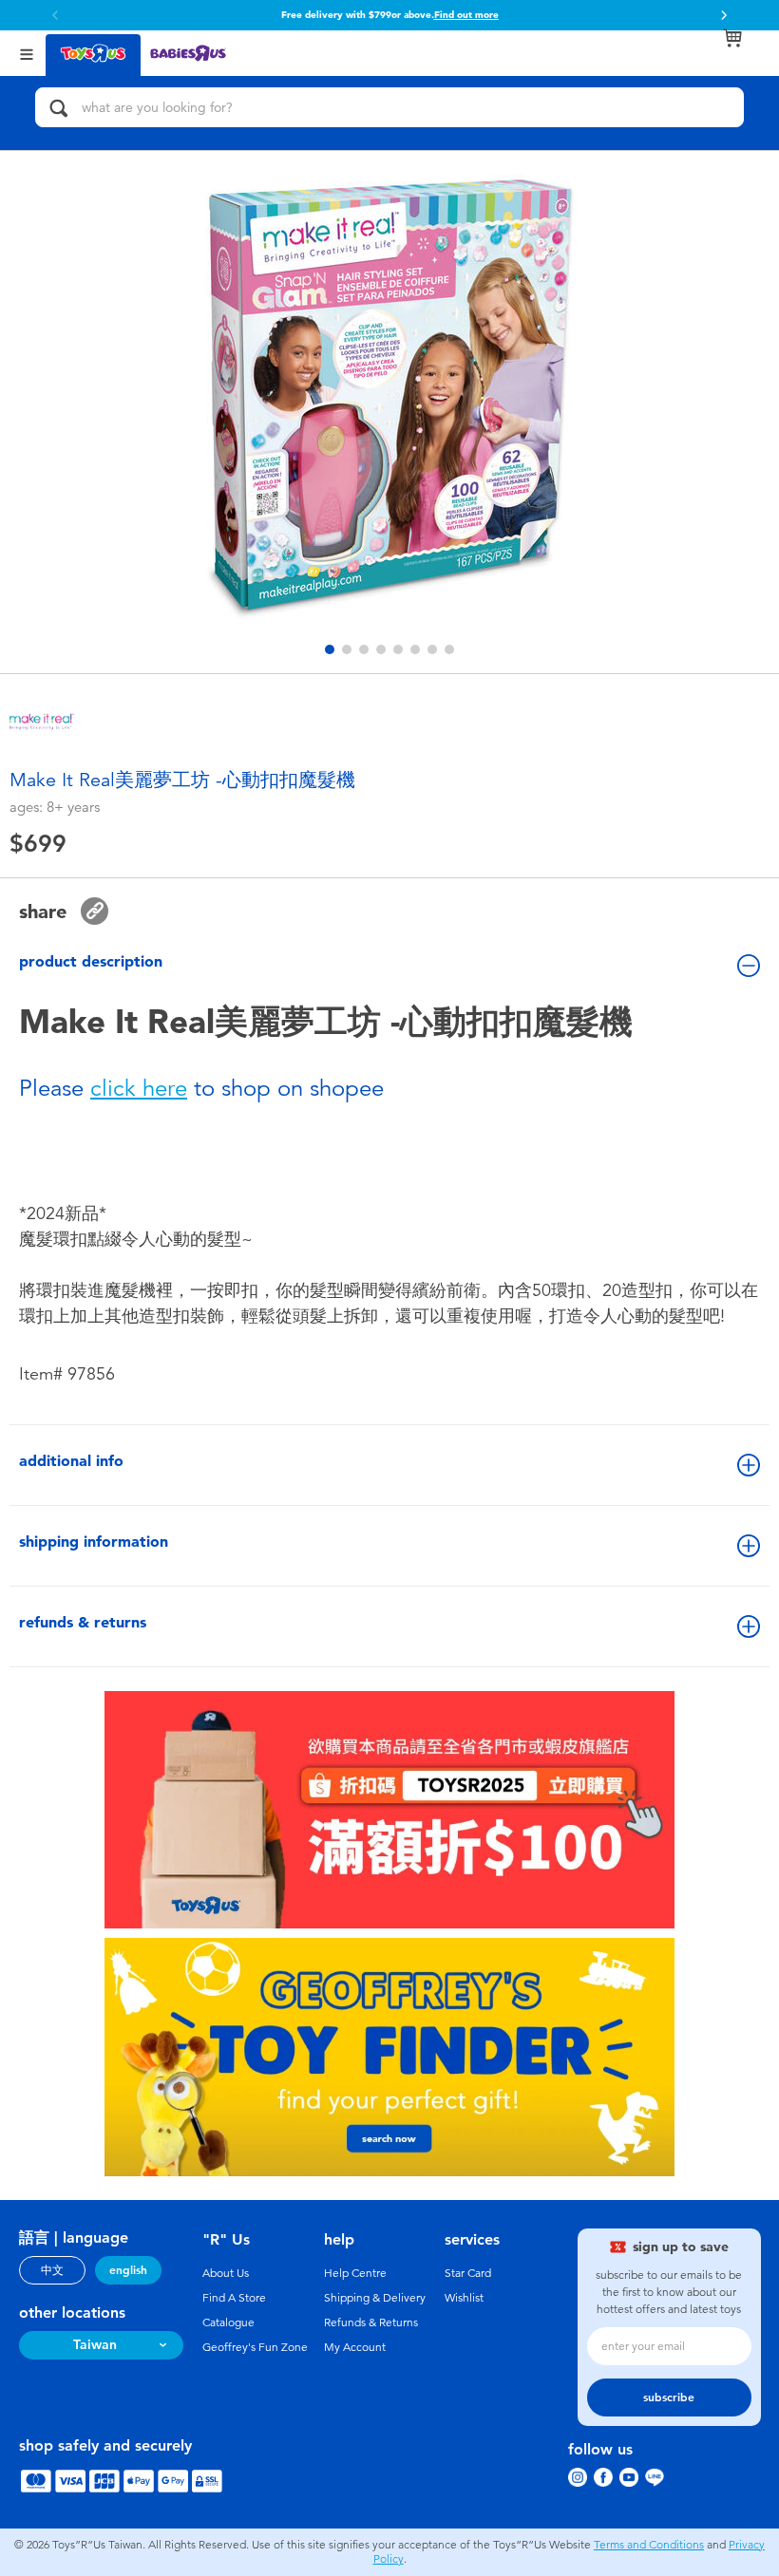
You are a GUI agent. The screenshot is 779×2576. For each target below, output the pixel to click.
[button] (724, 15)
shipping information (94, 1542)
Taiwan (95, 2345)
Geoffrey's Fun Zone (255, 2347)
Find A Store (234, 2298)
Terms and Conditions (649, 2545)
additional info (71, 1461)
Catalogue (228, 2322)
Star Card (468, 2273)
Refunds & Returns (371, 2322)
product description (91, 961)
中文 (52, 2270)
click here (139, 1088)
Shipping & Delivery (375, 2298)
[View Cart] (732, 38)
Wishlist (464, 2298)
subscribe (669, 2397)
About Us (226, 2273)
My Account (355, 2347)
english (128, 2270)
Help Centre (355, 2273)
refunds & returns (83, 1622)
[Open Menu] (27, 53)
